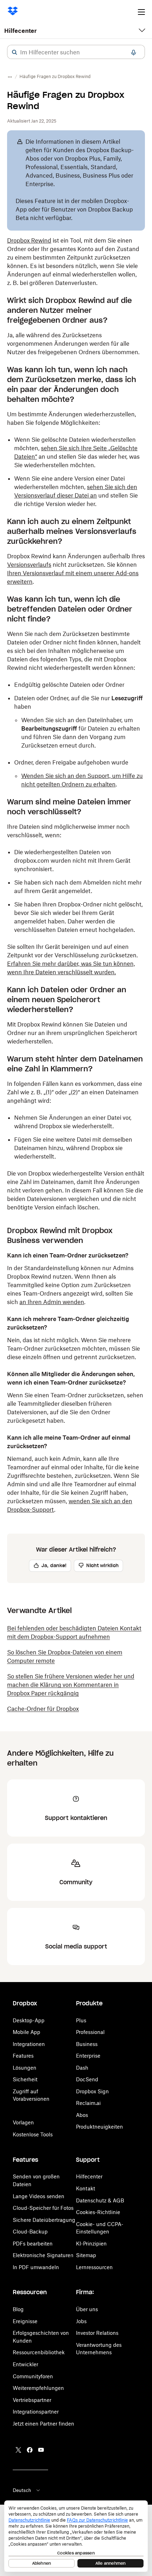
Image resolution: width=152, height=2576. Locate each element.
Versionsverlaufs (29, 565)
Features (23, 2056)
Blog (18, 2309)
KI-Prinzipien (91, 2244)
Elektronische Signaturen (43, 2255)
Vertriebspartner (32, 2400)
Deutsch (22, 2490)
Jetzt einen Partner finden (43, 2424)
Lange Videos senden (39, 2196)
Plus (81, 2020)
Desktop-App (29, 2020)
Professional (90, 2032)
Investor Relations (97, 2333)
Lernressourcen (94, 2267)
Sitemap (86, 2255)
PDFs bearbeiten (33, 2244)
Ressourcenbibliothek (39, 2352)
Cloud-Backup (30, 2232)
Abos (82, 2115)
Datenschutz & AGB (100, 2200)
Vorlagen (23, 2122)
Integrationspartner (36, 2412)
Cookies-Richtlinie (98, 2212)
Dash (82, 2068)
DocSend (87, 2079)
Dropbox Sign (92, 2091)
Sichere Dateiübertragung (44, 2220)
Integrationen (29, 2044)
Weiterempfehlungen (38, 2388)
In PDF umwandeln (36, 2267)
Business (87, 2044)
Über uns (87, 2309)
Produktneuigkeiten (100, 2127)
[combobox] (76, 52)
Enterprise (88, 2056)
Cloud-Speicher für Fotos (43, 2208)
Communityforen (33, 2376)
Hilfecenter (21, 31)
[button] (14, 52)
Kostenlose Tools (33, 2134)
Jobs (81, 2321)
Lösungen (25, 2068)
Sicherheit (25, 2079)
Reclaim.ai (88, 2103)
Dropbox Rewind (29, 240)
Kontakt (86, 2188)
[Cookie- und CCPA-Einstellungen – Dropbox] (76, 2536)
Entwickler (25, 2364)
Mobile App (27, 2032)
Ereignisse (25, 2321)
